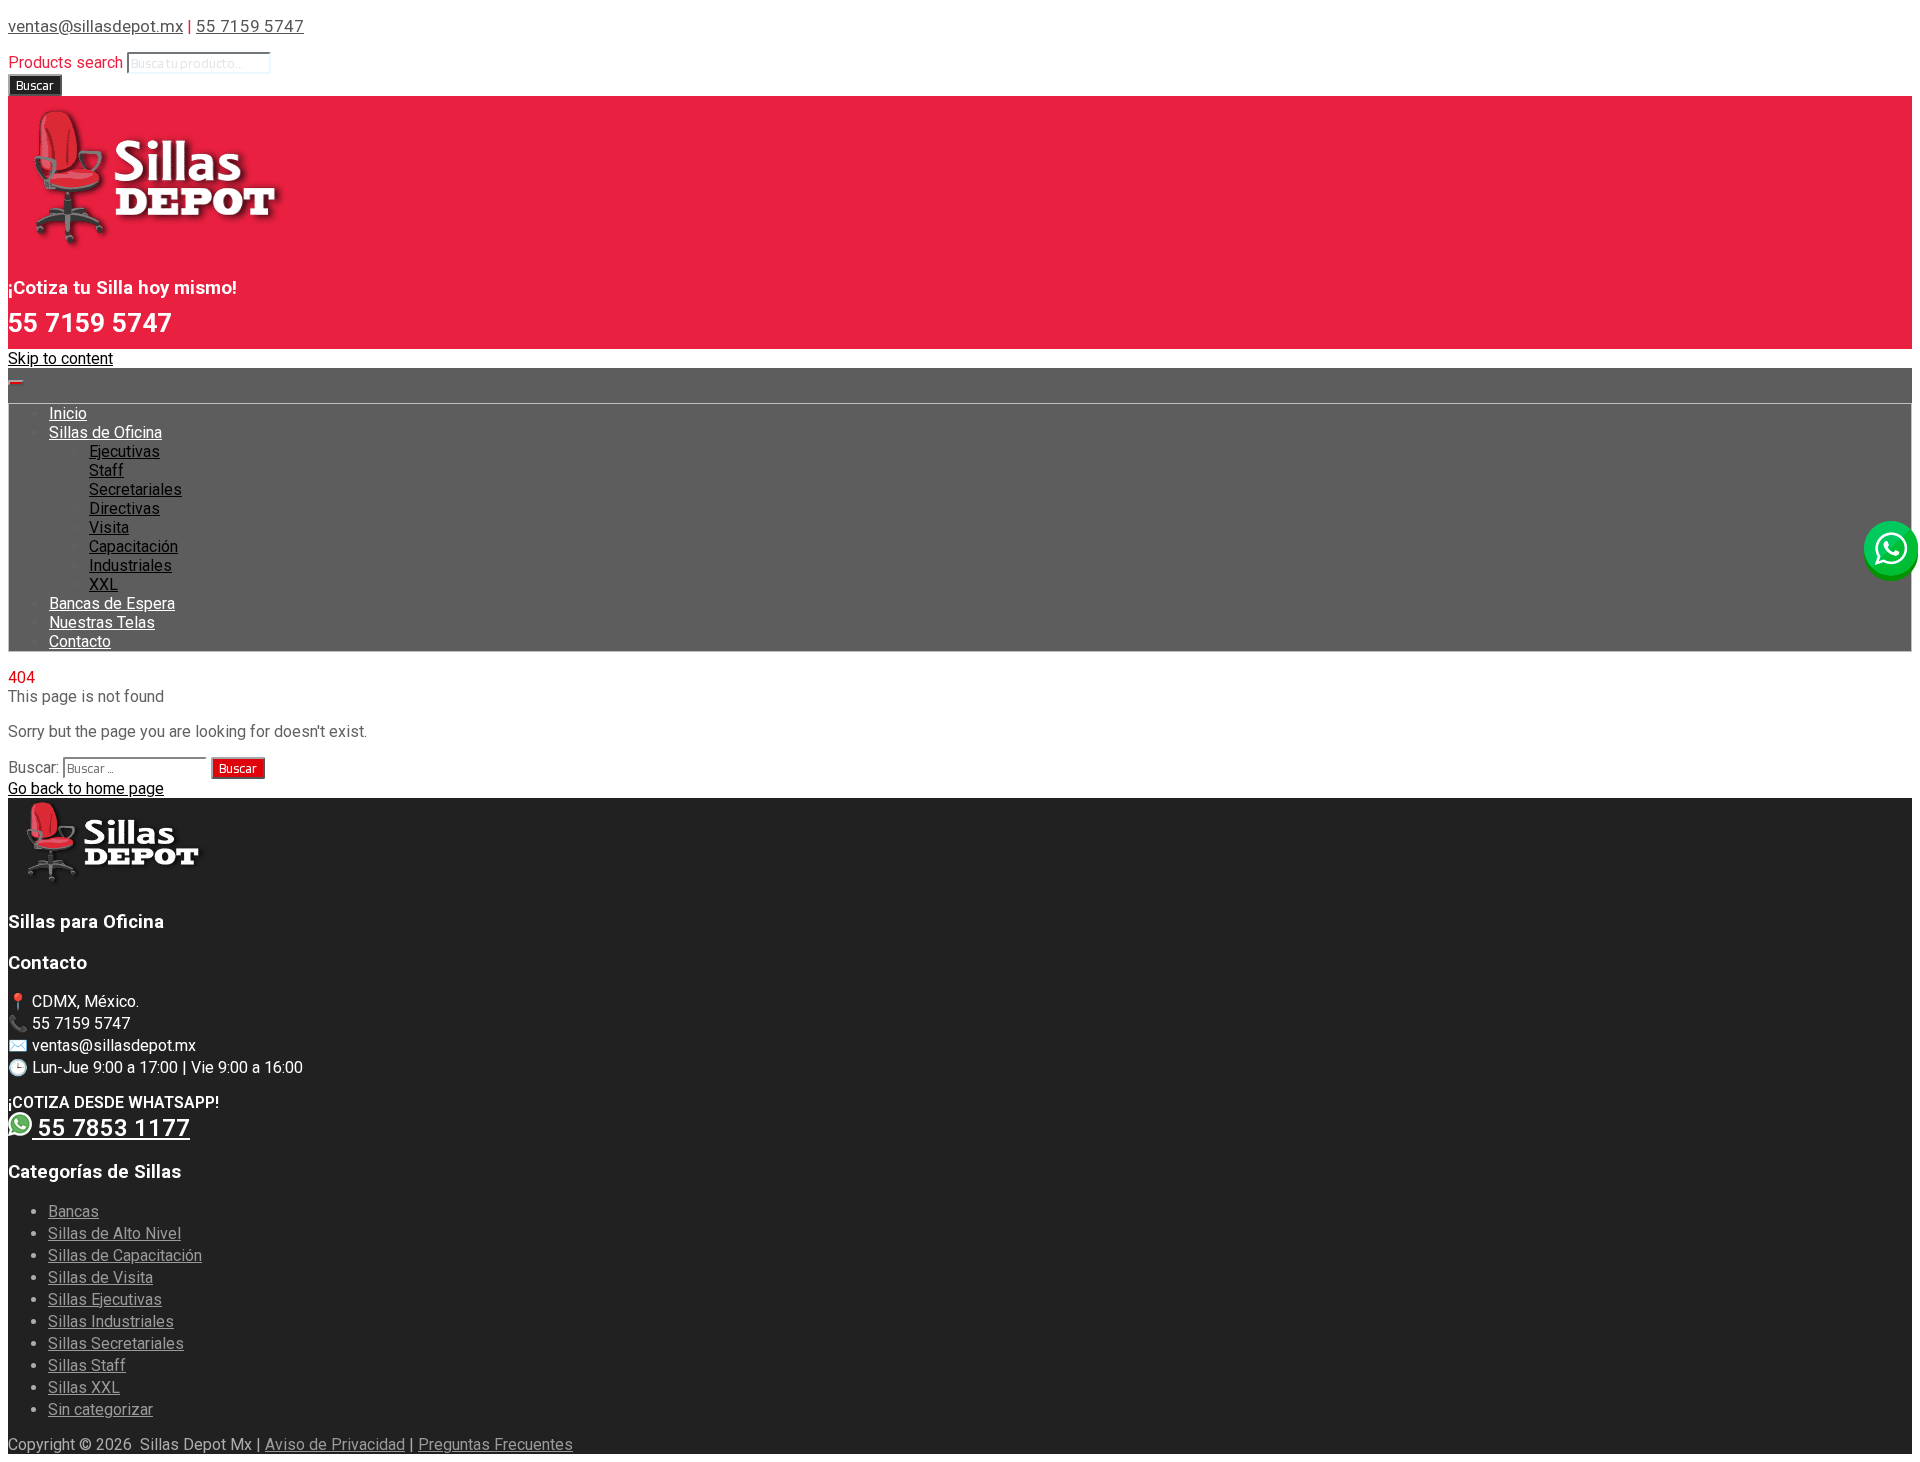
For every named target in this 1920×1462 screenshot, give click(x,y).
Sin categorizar (100, 1409)
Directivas (124, 508)
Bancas (73, 1211)
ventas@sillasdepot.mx (95, 26)
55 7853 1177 (111, 1128)
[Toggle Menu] (16, 383)
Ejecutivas (124, 451)
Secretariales (135, 489)
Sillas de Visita (100, 1277)
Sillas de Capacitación (125, 1255)
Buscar (35, 85)
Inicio (68, 413)
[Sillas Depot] (148, 248)
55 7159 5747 (250, 26)
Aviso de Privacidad (335, 1444)
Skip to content (60, 358)
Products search (65, 62)
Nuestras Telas (102, 622)
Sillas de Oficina (105, 432)
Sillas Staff (87, 1365)
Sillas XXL (84, 1387)
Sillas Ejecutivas (105, 1299)
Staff (106, 470)
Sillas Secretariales (116, 1343)
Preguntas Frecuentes (495, 1444)
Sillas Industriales (111, 1321)
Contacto (80, 641)
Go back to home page (86, 788)
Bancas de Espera (112, 603)
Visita (109, 527)
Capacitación (133, 546)
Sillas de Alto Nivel (114, 1233)
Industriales (130, 565)
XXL (103, 584)
